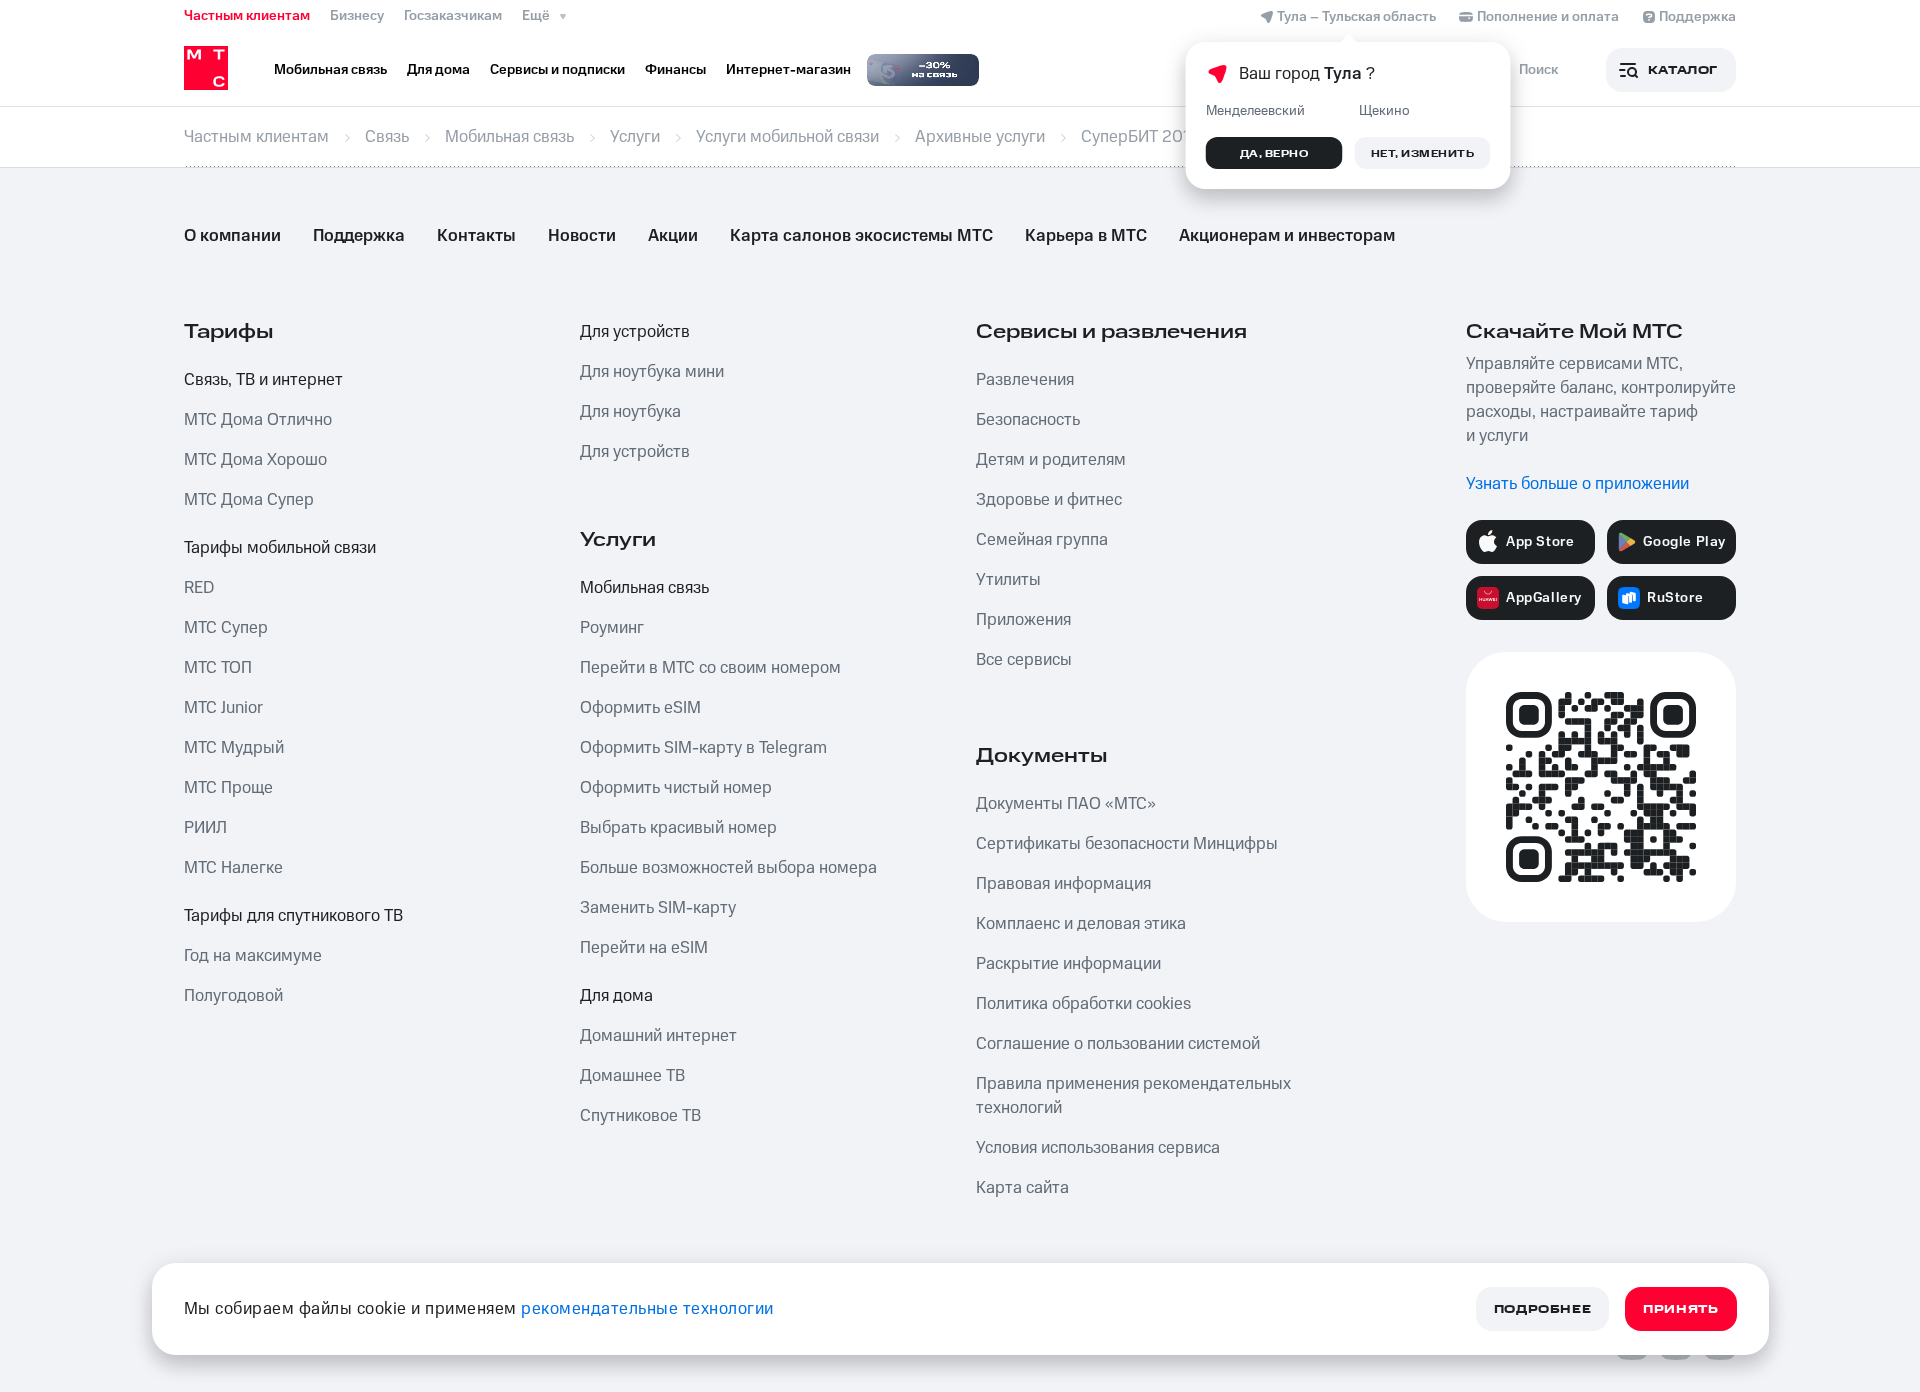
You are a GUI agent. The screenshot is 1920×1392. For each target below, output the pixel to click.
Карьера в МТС (1086, 236)
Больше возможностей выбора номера (728, 868)
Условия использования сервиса (1098, 1148)
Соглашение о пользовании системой (1118, 1044)
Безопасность (1028, 420)
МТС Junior (223, 708)
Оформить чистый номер (676, 788)
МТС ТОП (218, 668)
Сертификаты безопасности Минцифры (1127, 844)
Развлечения (1025, 380)
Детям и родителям (1051, 460)
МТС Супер (226, 628)
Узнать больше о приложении (1577, 484)
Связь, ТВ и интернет (263, 380)
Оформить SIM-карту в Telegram (703, 748)
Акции (673, 236)
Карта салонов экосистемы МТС (861, 236)
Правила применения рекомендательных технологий (1133, 1096)
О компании (232, 236)
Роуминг (612, 628)
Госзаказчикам (453, 16)
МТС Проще (228, 788)
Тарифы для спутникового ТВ (293, 916)
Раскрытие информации (1068, 964)
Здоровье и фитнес (1049, 500)
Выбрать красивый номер (678, 828)
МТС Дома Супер (249, 500)
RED (199, 588)
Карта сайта (1022, 1188)
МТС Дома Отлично (258, 420)
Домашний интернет (658, 1036)
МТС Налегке (233, 868)
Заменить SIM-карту (658, 908)
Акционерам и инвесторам (1287, 236)
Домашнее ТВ (632, 1076)
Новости (582, 236)
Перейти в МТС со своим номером (710, 668)
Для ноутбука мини (652, 372)
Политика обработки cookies (1083, 1004)
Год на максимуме (253, 956)
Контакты (476, 236)
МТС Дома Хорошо (255, 460)
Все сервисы (1024, 660)
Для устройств (635, 332)
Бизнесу (357, 16)
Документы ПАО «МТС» (1066, 804)
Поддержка (359, 236)
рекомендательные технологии (647, 1309)
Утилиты (1008, 580)
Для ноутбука (630, 412)
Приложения (1023, 620)
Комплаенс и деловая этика (1081, 924)
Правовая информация (1063, 884)
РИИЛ (205, 828)
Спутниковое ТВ (640, 1116)
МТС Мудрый (234, 748)
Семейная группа (1042, 540)
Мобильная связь (644, 588)
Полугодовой (233, 996)
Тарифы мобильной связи (280, 548)
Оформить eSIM (640, 708)
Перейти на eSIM (644, 948)
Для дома (616, 996)
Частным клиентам (247, 16)
